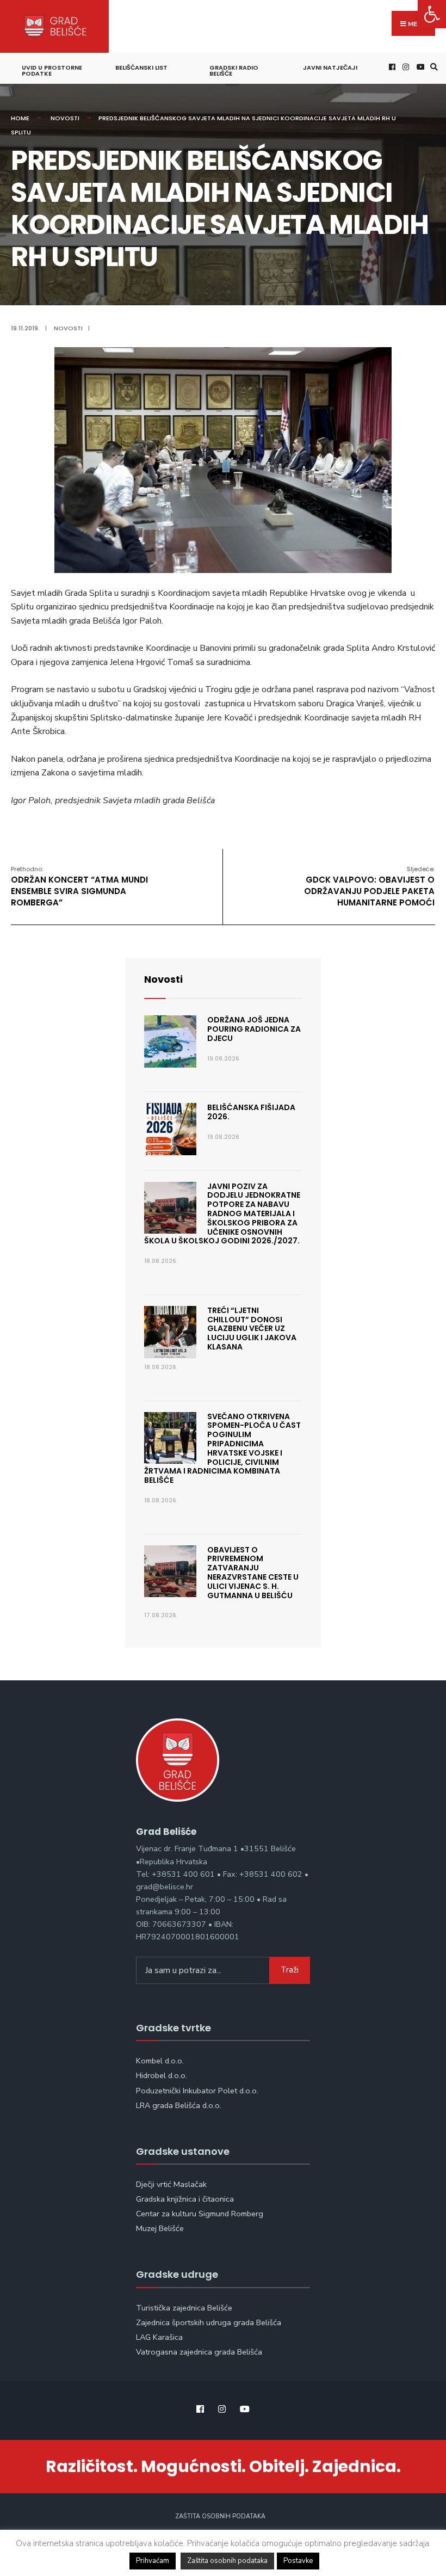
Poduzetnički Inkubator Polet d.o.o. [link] (197, 2091)
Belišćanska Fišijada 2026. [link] (251, 1112)
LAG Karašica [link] (159, 2337)
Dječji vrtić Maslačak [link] (171, 2184)
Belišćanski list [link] (141, 67)
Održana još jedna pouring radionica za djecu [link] (254, 1029)
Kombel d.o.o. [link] (160, 2061)
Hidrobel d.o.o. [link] (162, 2075)
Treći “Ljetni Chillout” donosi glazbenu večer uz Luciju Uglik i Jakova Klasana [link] (252, 1329)
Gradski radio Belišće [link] (234, 70)
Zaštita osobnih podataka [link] (220, 2516)
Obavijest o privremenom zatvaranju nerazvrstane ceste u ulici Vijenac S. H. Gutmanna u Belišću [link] (253, 1573)
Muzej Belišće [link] (160, 2228)
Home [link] (20, 118)
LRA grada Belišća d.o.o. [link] (179, 2105)
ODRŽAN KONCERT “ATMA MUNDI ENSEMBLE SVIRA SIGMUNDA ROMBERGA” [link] (79, 886)
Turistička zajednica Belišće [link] (184, 2308)
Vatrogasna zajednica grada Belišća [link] (199, 2352)
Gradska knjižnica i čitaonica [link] (185, 2199)
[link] (432, 14)
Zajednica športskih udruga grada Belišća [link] (209, 2322)
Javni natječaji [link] (330, 67)
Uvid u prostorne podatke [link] (52, 70)
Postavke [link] (298, 2561)
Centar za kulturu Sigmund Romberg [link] (200, 2214)
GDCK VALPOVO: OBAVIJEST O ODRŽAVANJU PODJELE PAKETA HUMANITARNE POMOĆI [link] (369, 886)
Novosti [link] (65, 118)
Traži (290, 1970)
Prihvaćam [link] (153, 2561)
